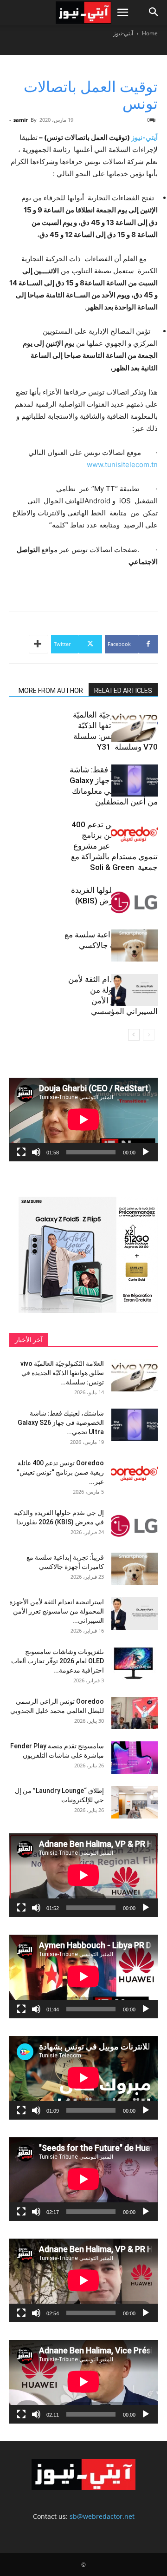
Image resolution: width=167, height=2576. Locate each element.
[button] (122, 13)
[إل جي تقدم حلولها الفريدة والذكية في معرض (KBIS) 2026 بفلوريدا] (135, 901)
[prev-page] (149, 1035)
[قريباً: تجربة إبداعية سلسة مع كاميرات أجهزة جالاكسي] (135, 945)
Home (150, 33)
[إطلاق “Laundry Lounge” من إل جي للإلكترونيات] (135, 1802)
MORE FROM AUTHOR (51, 691)
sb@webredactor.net (102, 2516)
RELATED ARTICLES (123, 691)
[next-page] (134, 1035)
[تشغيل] (146, 1152)
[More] (39, 644)
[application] (83, 1120)
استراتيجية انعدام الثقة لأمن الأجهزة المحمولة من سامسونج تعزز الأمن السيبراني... (57, 1611)
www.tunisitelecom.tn (122, 464)
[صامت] (36, 1152)
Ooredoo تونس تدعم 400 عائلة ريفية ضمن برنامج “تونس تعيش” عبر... (60, 1472)
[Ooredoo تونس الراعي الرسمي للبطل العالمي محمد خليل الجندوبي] (135, 1713)
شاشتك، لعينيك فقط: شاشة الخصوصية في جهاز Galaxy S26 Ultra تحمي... (61, 1423)
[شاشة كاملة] (21, 1152)
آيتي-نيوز (123, 33)
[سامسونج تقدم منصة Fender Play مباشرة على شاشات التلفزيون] (135, 1758)
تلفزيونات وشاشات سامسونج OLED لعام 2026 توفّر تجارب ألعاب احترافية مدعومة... (58, 1661)
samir (21, 120)
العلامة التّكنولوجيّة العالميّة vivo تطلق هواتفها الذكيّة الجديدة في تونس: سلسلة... (62, 1373)
